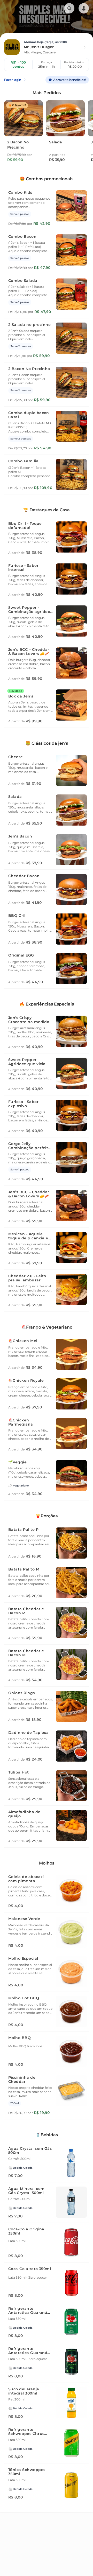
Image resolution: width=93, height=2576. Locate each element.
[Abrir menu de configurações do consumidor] (84, 8)
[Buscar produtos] (69, 8)
